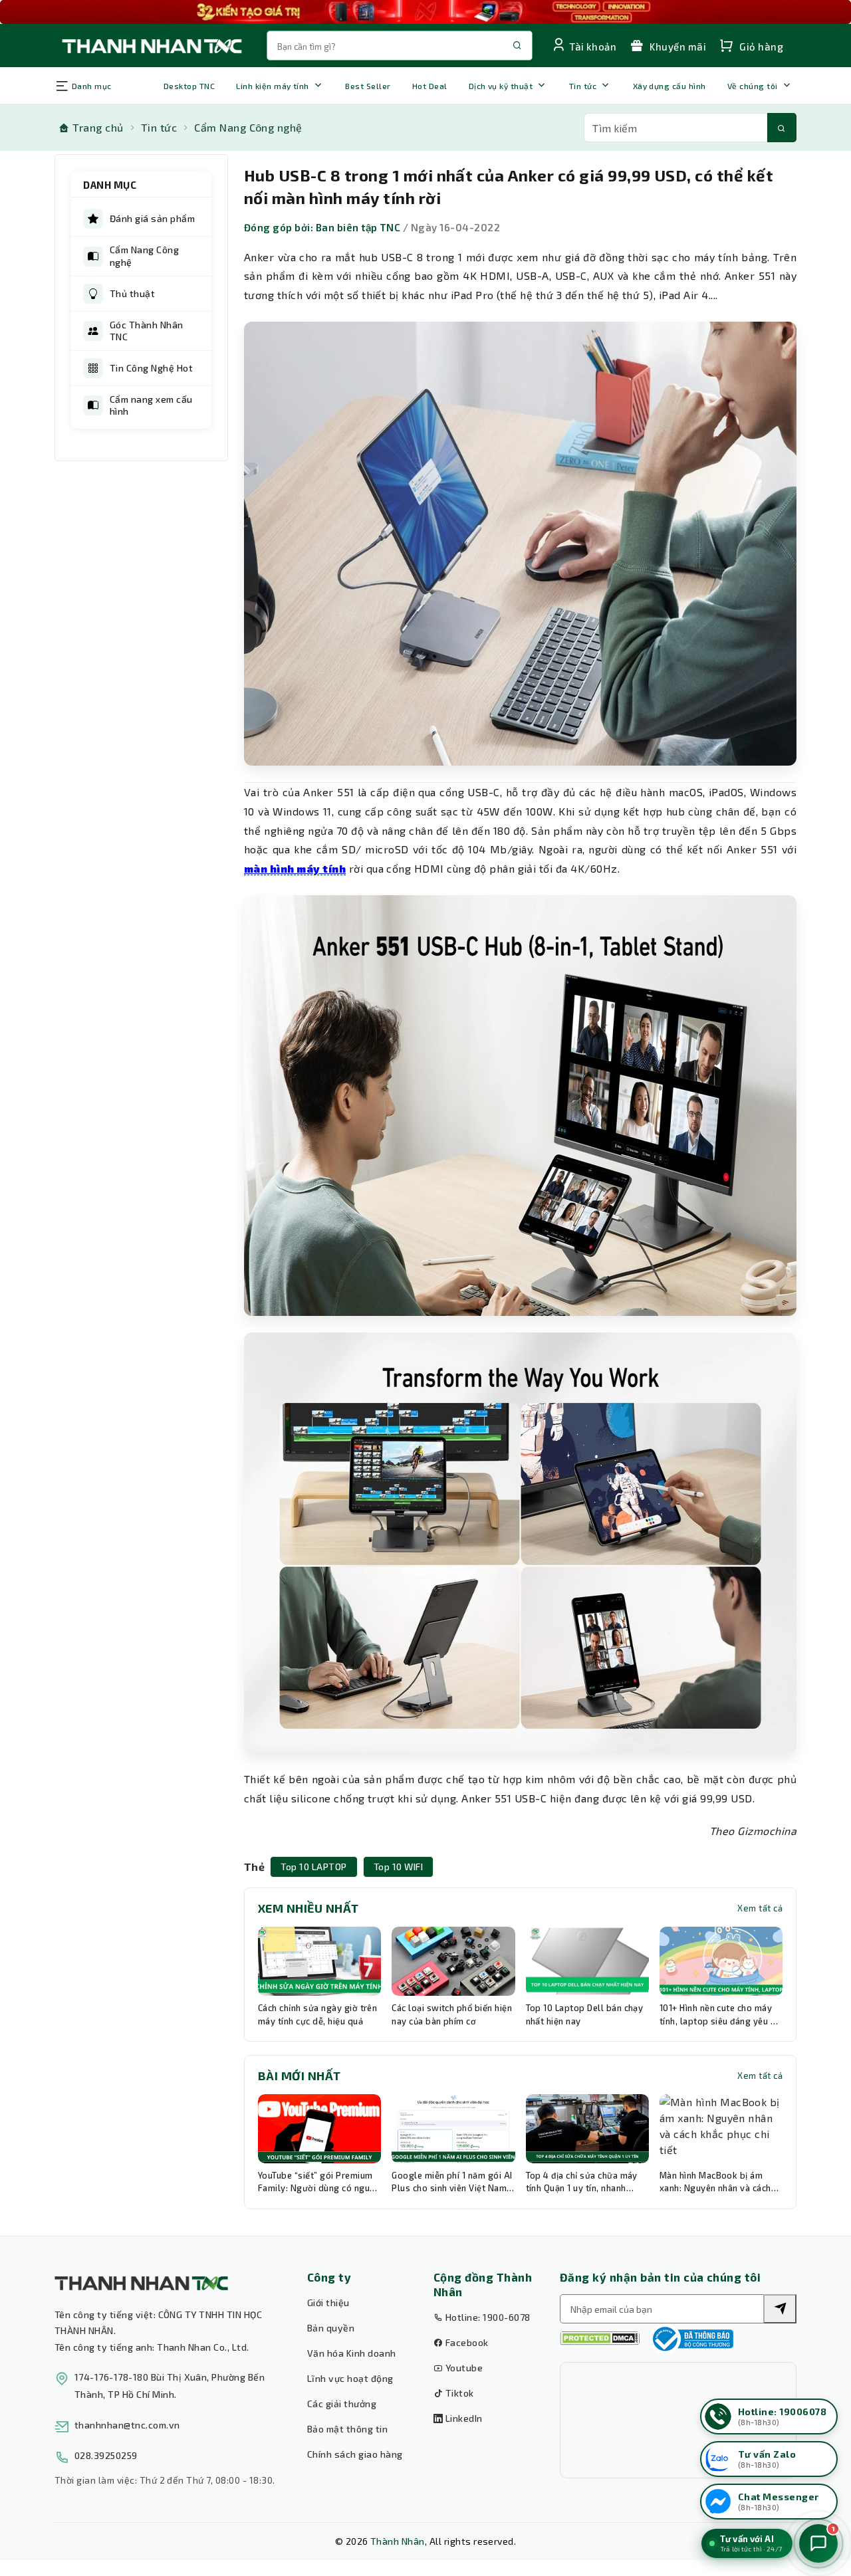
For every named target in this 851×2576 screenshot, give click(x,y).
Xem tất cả (760, 1908)
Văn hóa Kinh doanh (352, 2353)
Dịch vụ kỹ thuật (501, 86)
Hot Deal (430, 86)
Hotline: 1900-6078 (486, 2317)
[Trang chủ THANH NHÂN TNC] (151, 46)
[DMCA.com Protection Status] (600, 2338)
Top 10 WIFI (398, 1867)
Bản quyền (331, 2328)
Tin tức (583, 86)
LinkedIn (462, 2418)
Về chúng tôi (753, 86)
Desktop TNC (189, 86)
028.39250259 (106, 2455)
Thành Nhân (398, 2541)
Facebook (465, 2342)
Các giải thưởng (342, 2404)
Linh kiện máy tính (273, 86)
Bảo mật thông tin (347, 2429)
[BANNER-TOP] (425, 12)
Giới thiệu (328, 2303)
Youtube (463, 2368)
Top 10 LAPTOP (313, 1867)
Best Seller (368, 86)
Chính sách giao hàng (355, 2454)
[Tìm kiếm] (782, 128)
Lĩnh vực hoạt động (350, 2378)
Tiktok (458, 2393)
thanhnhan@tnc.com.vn (127, 2425)
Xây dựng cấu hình (669, 86)
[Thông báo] (691, 2339)
